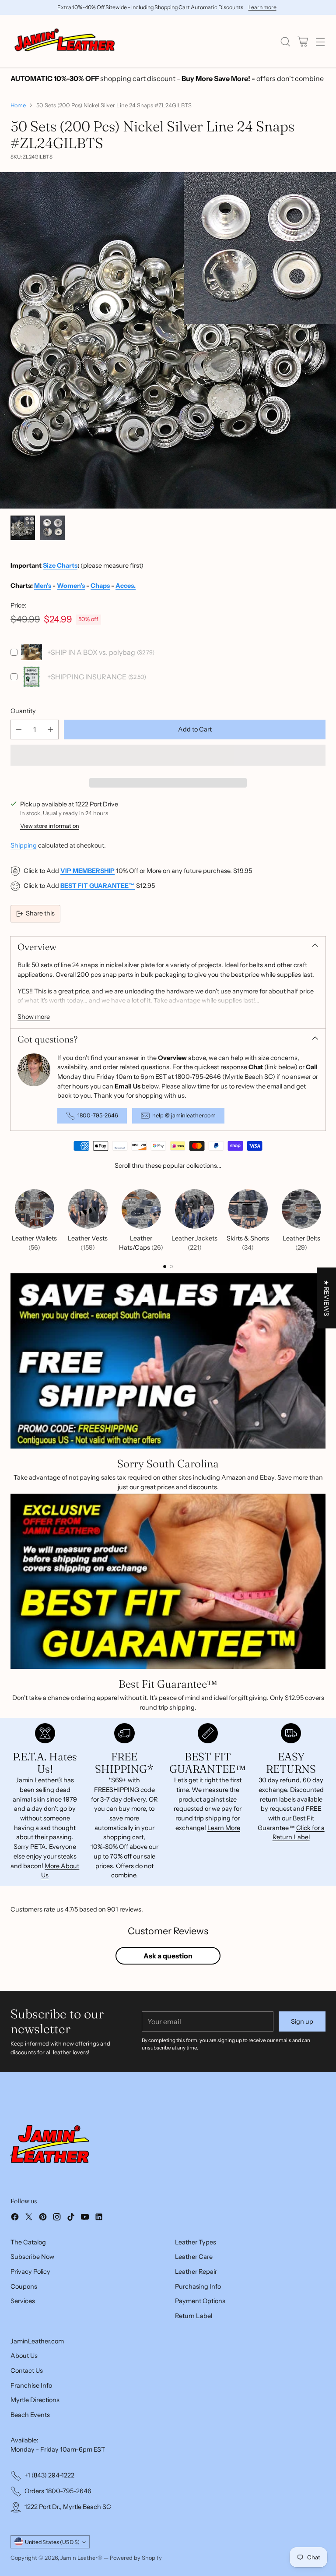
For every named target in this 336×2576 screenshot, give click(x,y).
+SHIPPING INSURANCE (87, 677)
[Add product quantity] (50, 730)
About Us (24, 2356)
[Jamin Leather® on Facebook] (15, 2218)
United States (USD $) (52, 2542)
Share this (40, 890)
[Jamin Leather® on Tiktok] (71, 2218)
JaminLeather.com (37, 2341)
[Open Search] (285, 41)
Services (23, 2301)
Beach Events (30, 2415)
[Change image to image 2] (52, 528)
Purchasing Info (198, 2286)
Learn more (262, 7)
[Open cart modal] (303, 41)
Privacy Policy (30, 2272)
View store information (50, 802)
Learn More (224, 1804)
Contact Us (27, 2371)
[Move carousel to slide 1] (165, 1243)
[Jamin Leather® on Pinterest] (43, 2218)
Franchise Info (31, 2385)
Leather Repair (196, 2272)
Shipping (24, 822)
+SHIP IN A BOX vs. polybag (91, 652)
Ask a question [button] (168, 1933)
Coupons (24, 2286)
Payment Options (200, 2301)
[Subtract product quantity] (19, 730)
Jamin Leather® (81, 2558)
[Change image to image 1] (23, 528)
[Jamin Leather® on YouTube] (85, 2218)
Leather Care (194, 2257)
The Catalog (28, 2242)
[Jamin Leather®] (65, 41)
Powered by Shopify (136, 2558)
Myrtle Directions (35, 2400)
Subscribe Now (32, 2257)
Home (18, 105)
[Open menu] (320, 41)
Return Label (194, 2316)
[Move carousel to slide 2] (171, 1243)
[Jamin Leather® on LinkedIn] (99, 2218)
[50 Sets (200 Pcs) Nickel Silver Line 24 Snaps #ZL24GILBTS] (168, 340)
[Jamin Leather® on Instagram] (57, 2218)
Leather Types (196, 2242)
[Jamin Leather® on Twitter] (29, 2218)
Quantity (23, 711)
